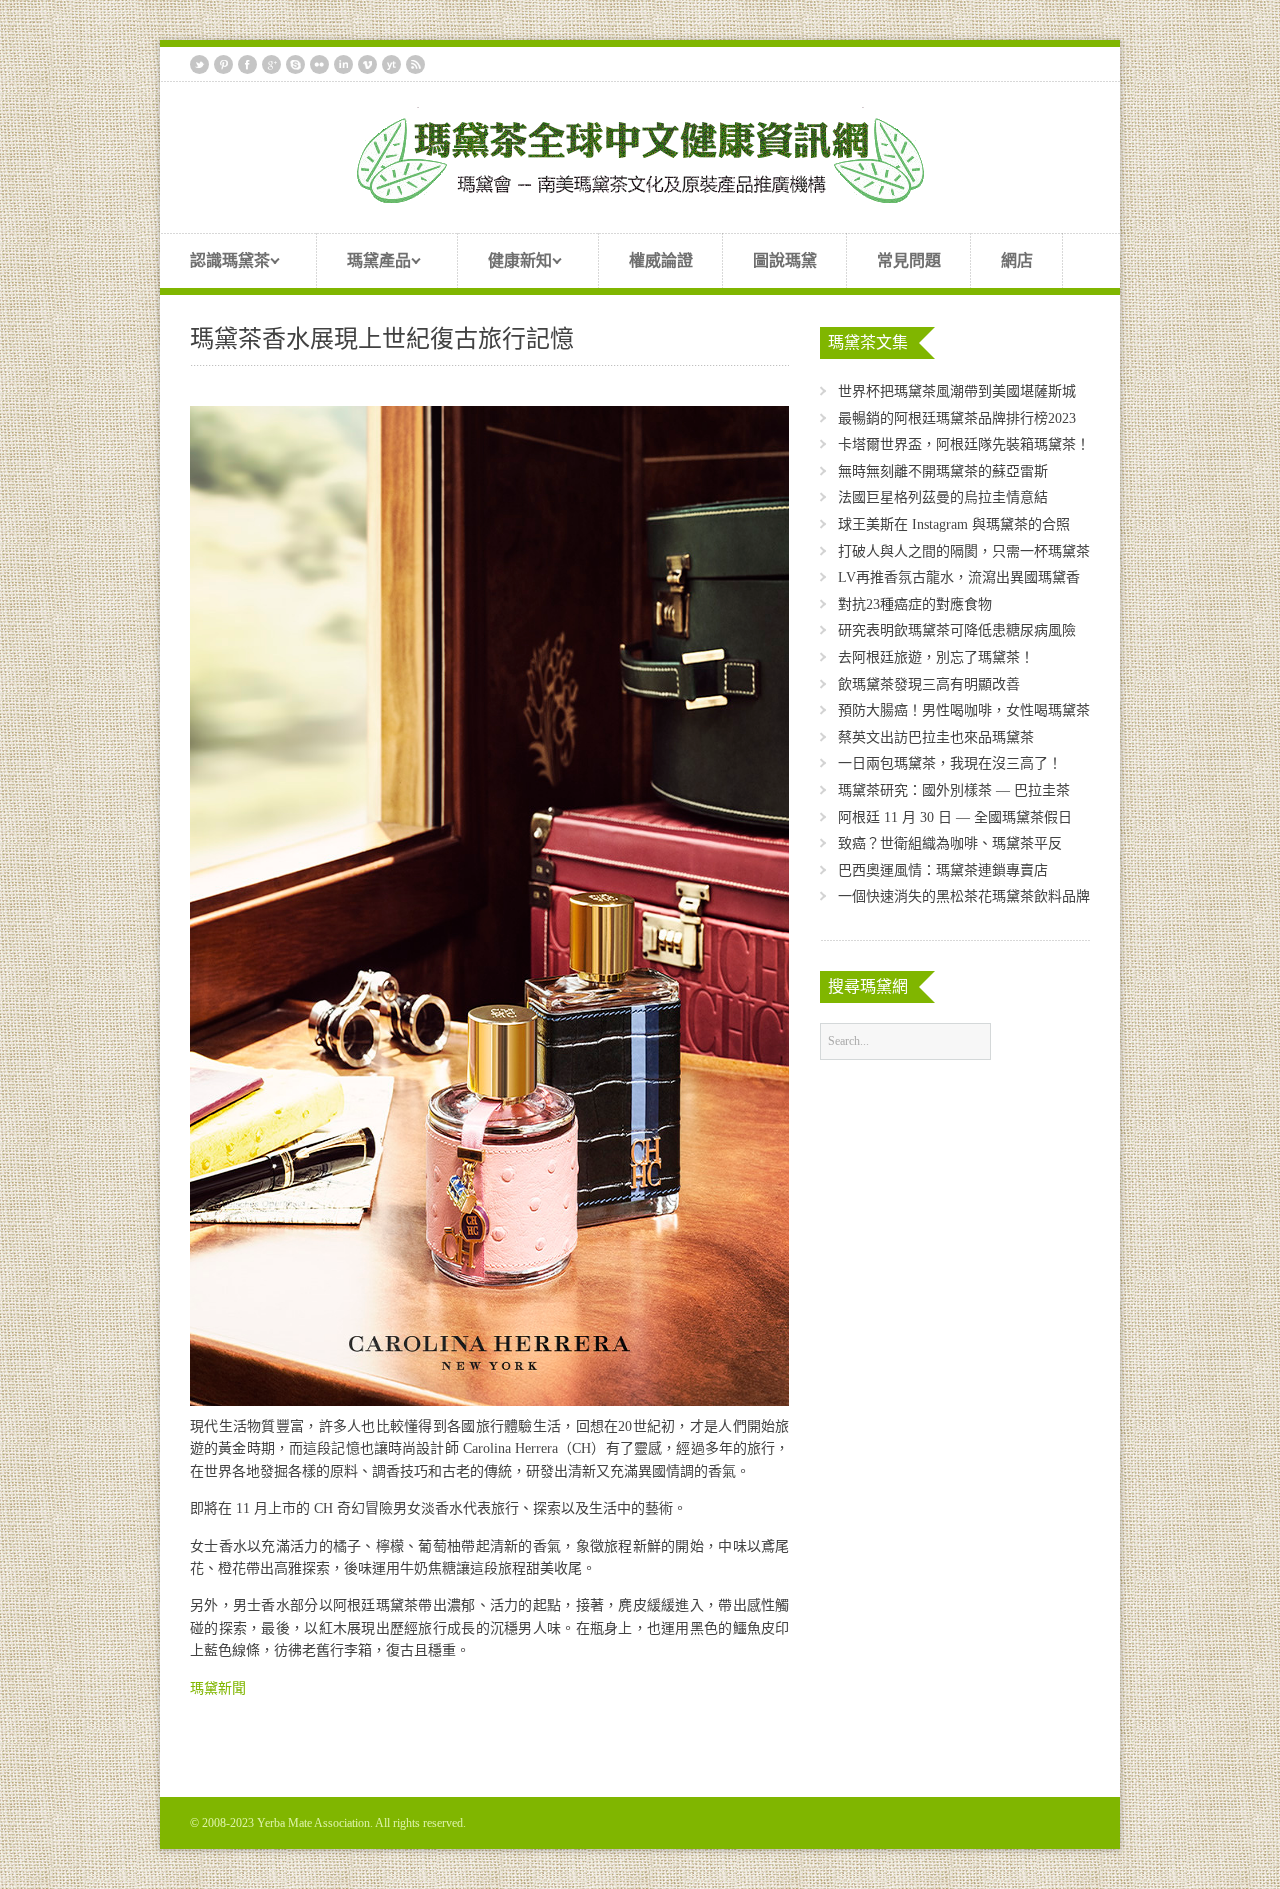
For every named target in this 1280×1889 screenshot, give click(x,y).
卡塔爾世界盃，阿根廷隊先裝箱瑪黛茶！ (964, 444)
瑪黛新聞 (218, 1688)
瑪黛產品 (364, 263)
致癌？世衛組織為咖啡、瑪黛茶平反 (950, 843)
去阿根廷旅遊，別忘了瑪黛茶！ (936, 657)
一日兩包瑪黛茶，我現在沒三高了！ (950, 763)
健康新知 (505, 263)
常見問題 (909, 260)
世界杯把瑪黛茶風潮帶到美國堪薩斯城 (957, 391)
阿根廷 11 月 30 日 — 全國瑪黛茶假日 (955, 817)
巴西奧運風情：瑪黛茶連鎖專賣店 (943, 870)
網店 (1017, 260)
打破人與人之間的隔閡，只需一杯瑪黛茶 (964, 551)
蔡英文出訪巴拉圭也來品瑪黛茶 (936, 737)
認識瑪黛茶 (215, 263)
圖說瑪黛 (785, 260)
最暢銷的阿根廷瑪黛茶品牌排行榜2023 (957, 418)
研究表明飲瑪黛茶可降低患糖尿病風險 (957, 630)
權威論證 (661, 260)
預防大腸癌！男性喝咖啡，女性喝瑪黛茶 (964, 710)
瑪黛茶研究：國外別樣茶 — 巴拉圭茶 (954, 790)
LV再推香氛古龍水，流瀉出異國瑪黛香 (959, 577)
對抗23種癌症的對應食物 (915, 604)
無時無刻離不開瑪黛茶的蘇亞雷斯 (943, 471)
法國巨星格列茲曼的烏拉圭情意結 (943, 497)
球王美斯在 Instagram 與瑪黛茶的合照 (954, 524)
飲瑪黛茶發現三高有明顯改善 (929, 684)
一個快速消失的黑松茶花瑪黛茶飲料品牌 (964, 896)
